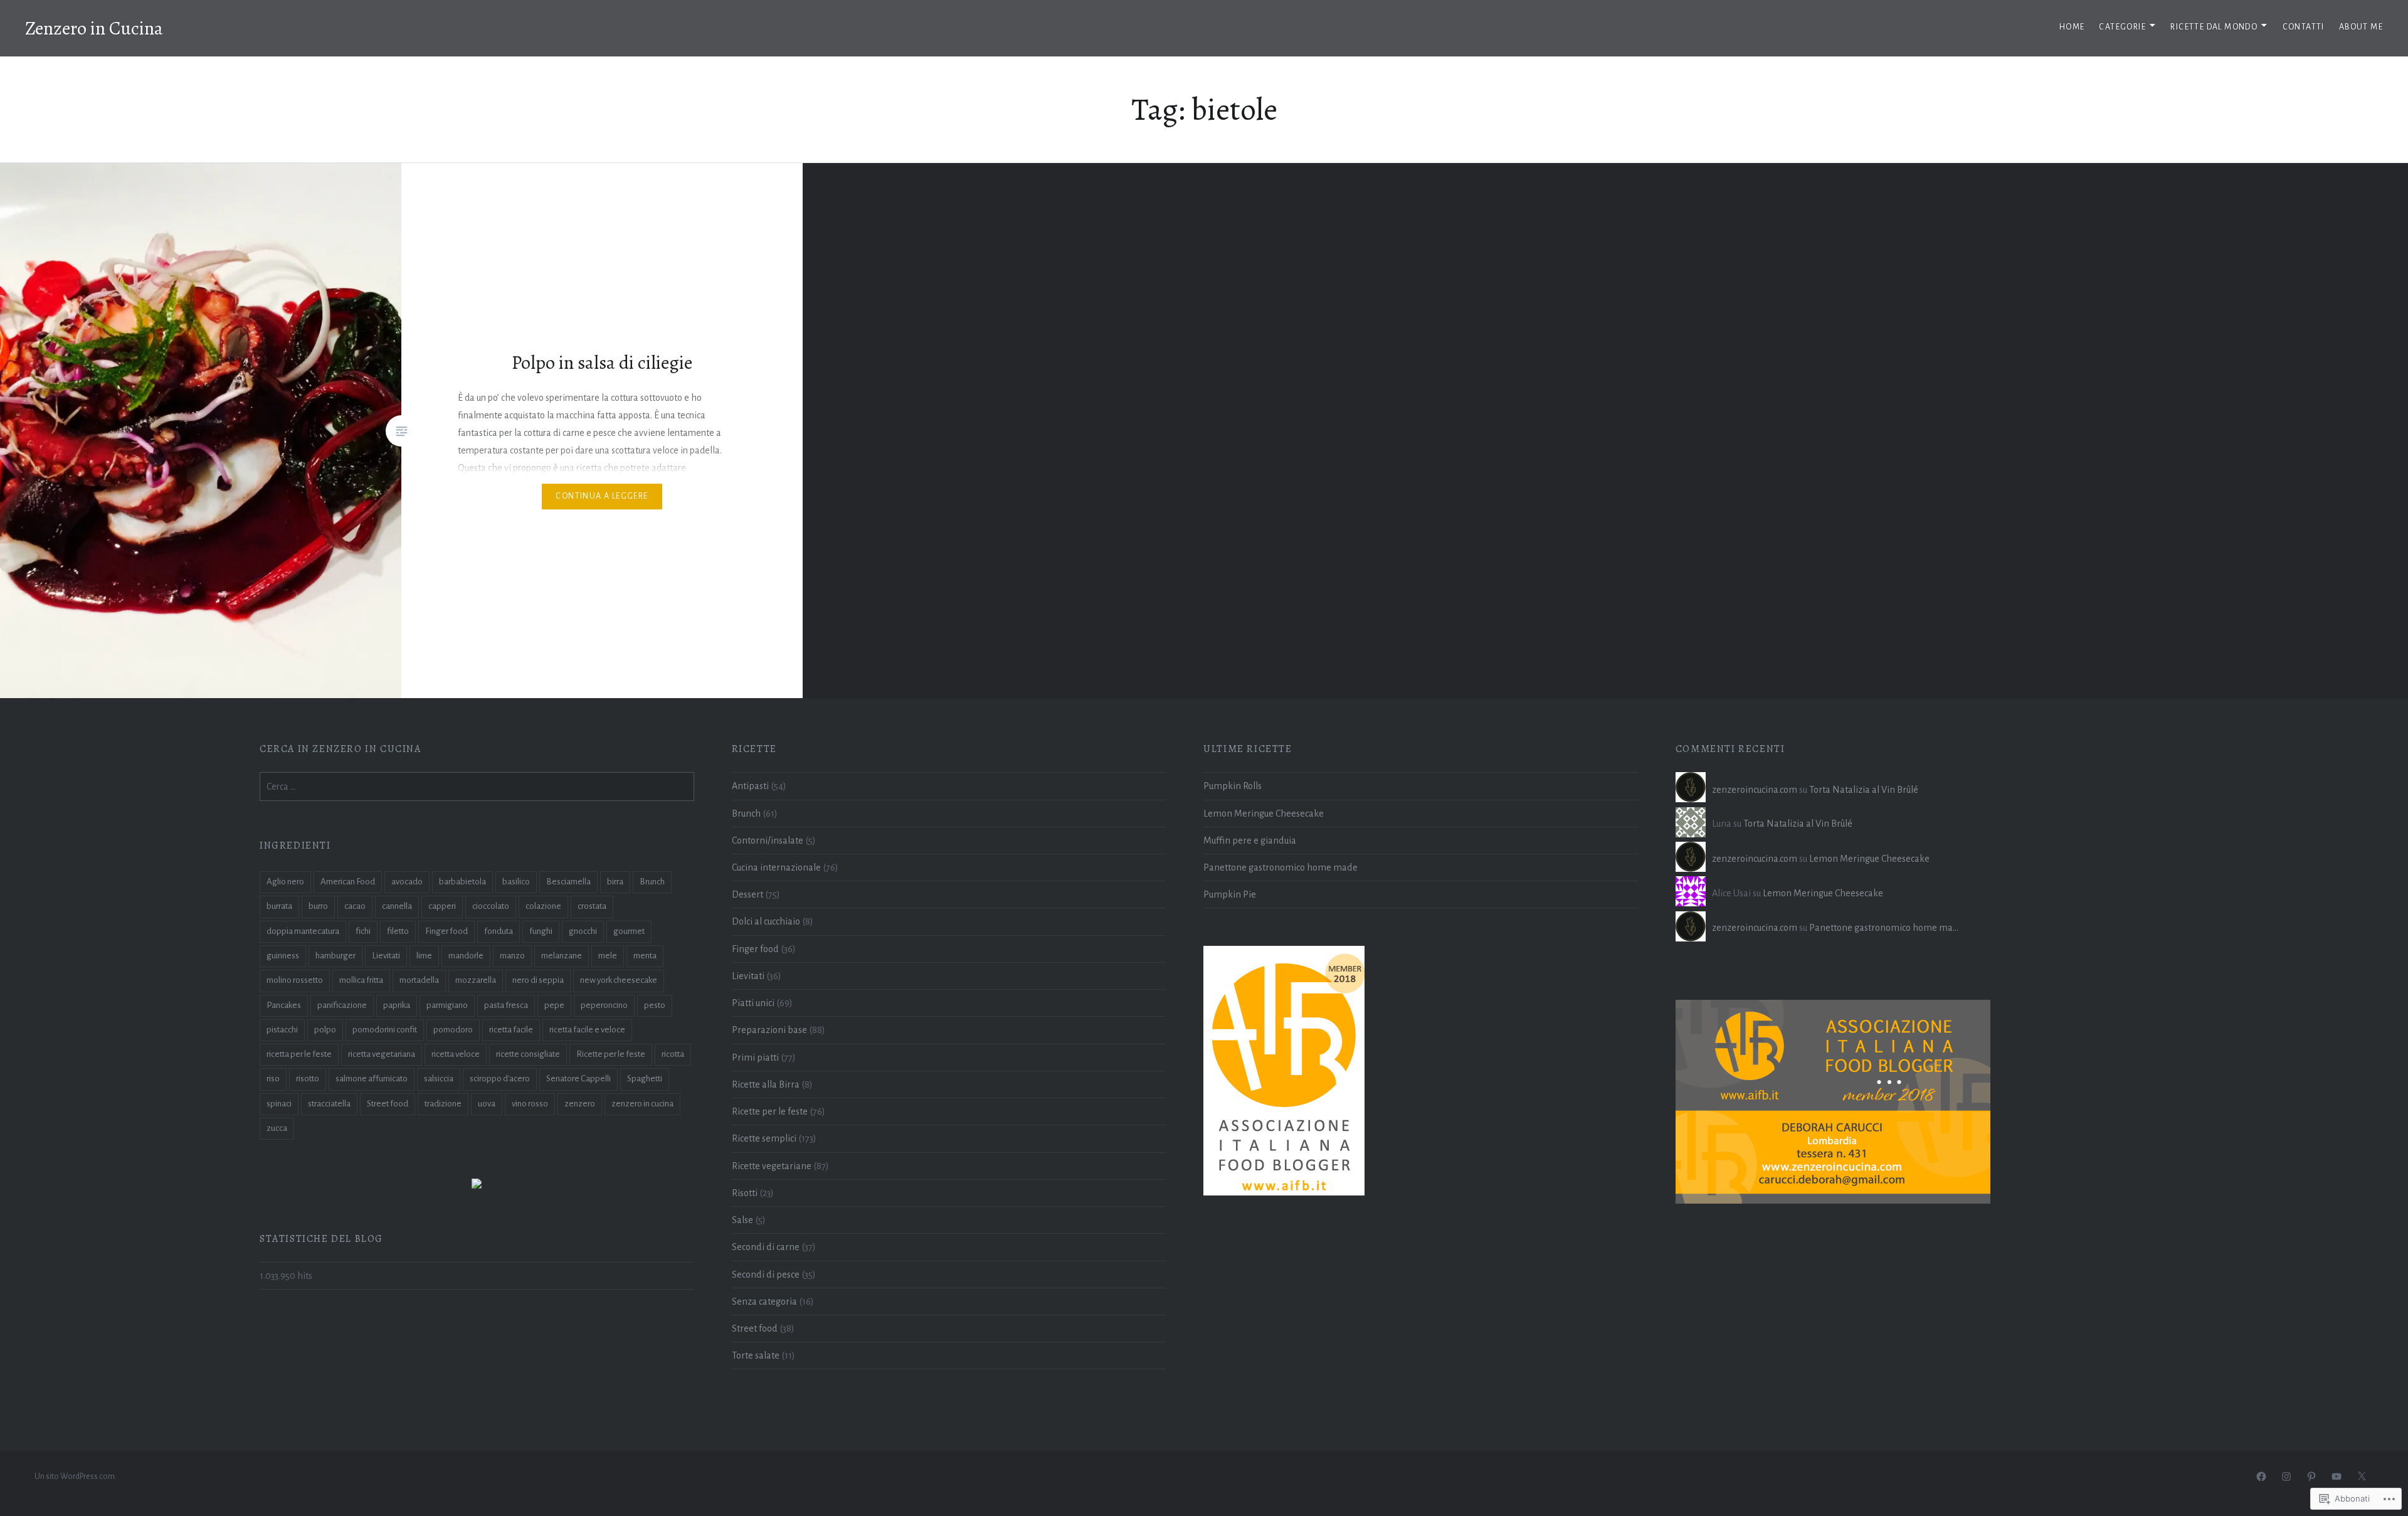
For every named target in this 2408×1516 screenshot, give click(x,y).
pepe (554, 1005)
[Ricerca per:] (477, 787)
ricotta (673, 1054)
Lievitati (748, 976)
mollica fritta (361, 980)
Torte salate (756, 1355)
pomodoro (453, 1030)
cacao (355, 906)
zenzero (580, 1104)
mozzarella (476, 980)
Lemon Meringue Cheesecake (1264, 814)
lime (424, 956)
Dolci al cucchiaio (766, 921)
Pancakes (284, 1005)
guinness (283, 956)
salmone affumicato (372, 1079)
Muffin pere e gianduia (1250, 840)
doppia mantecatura (303, 931)
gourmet (629, 931)
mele (608, 956)
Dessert (747, 894)
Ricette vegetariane (772, 1166)
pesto (655, 1005)
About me (2361, 27)
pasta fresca (506, 1005)
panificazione (342, 1005)
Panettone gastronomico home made (1281, 867)
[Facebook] (2261, 1476)
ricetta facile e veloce (587, 1030)
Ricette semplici (764, 1138)
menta (645, 956)
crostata (592, 906)
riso (273, 1079)
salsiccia (439, 1079)
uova (487, 1104)
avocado (407, 882)
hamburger (335, 956)
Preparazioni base (769, 1030)
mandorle (466, 956)
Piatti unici (753, 1003)
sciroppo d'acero (500, 1079)
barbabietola (462, 882)
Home (2072, 27)
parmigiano (447, 1005)
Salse (742, 1220)
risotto (308, 1079)
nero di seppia (538, 980)
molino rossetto (295, 980)
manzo (512, 956)
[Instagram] (2286, 1476)
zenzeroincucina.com (1755, 790)
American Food (348, 882)
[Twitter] (2362, 1476)
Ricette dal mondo (2214, 27)
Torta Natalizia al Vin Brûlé (1864, 790)
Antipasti (750, 786)
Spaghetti (645, 1079)
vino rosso (530, 1104)
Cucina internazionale (776, 867)
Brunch (746, 814)
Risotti (745, 1193)
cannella (397, 906)
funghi (541, 931)
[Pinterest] (2311, 1476)
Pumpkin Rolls (1233, 786)
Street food (755, 1328)
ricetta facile (511, 1030)
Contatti (2304, 27)
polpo (325, 1030)
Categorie (2122, 27)
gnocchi (583, 931)
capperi (442, 906)
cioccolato (491, 906)
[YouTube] (2337, 1476)
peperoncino (604, 1005)
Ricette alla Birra (766, 1084)
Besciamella (568, 882)
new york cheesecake (619, 980)
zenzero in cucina (642, 1104)
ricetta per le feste (299, 1054)
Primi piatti (755, 1057)
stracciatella (329, 1104)
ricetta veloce (456, 1054)
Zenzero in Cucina (94, 28)
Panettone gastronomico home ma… (1884, 928)
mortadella (419, 980)
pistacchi (282, 1030)
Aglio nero (285, 882)
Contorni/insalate (768, 840)
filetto (398, 931)
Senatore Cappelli (578, 1079)
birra (615, 882)
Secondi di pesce (766, 1275)
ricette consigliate (528, 1054)
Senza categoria (764, 1301)
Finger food (755, 949)
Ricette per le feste (770, 1111)
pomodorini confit (385, 1030)
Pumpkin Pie (1230, 894)
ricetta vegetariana (382, 1054)
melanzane (562, 956)
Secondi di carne (766, 1247)
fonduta (499, 931)
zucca (277, 1128)
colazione (543, 906)
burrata (279, 906)
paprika (397, 1005)
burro (318, 906)
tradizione (443, 1104)
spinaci (279, 1104)
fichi (363, 931)
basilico (516, 882)
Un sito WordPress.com (75, 1476)
